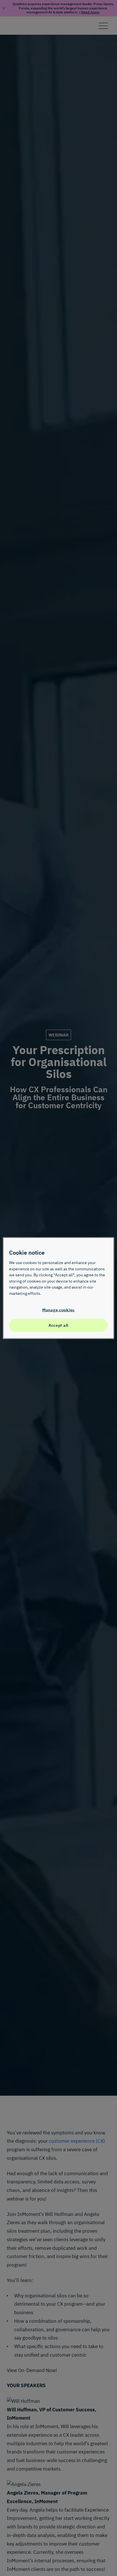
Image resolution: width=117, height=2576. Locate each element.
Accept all (58, 1325)
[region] (58, 1288)
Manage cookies (58, 1310)
